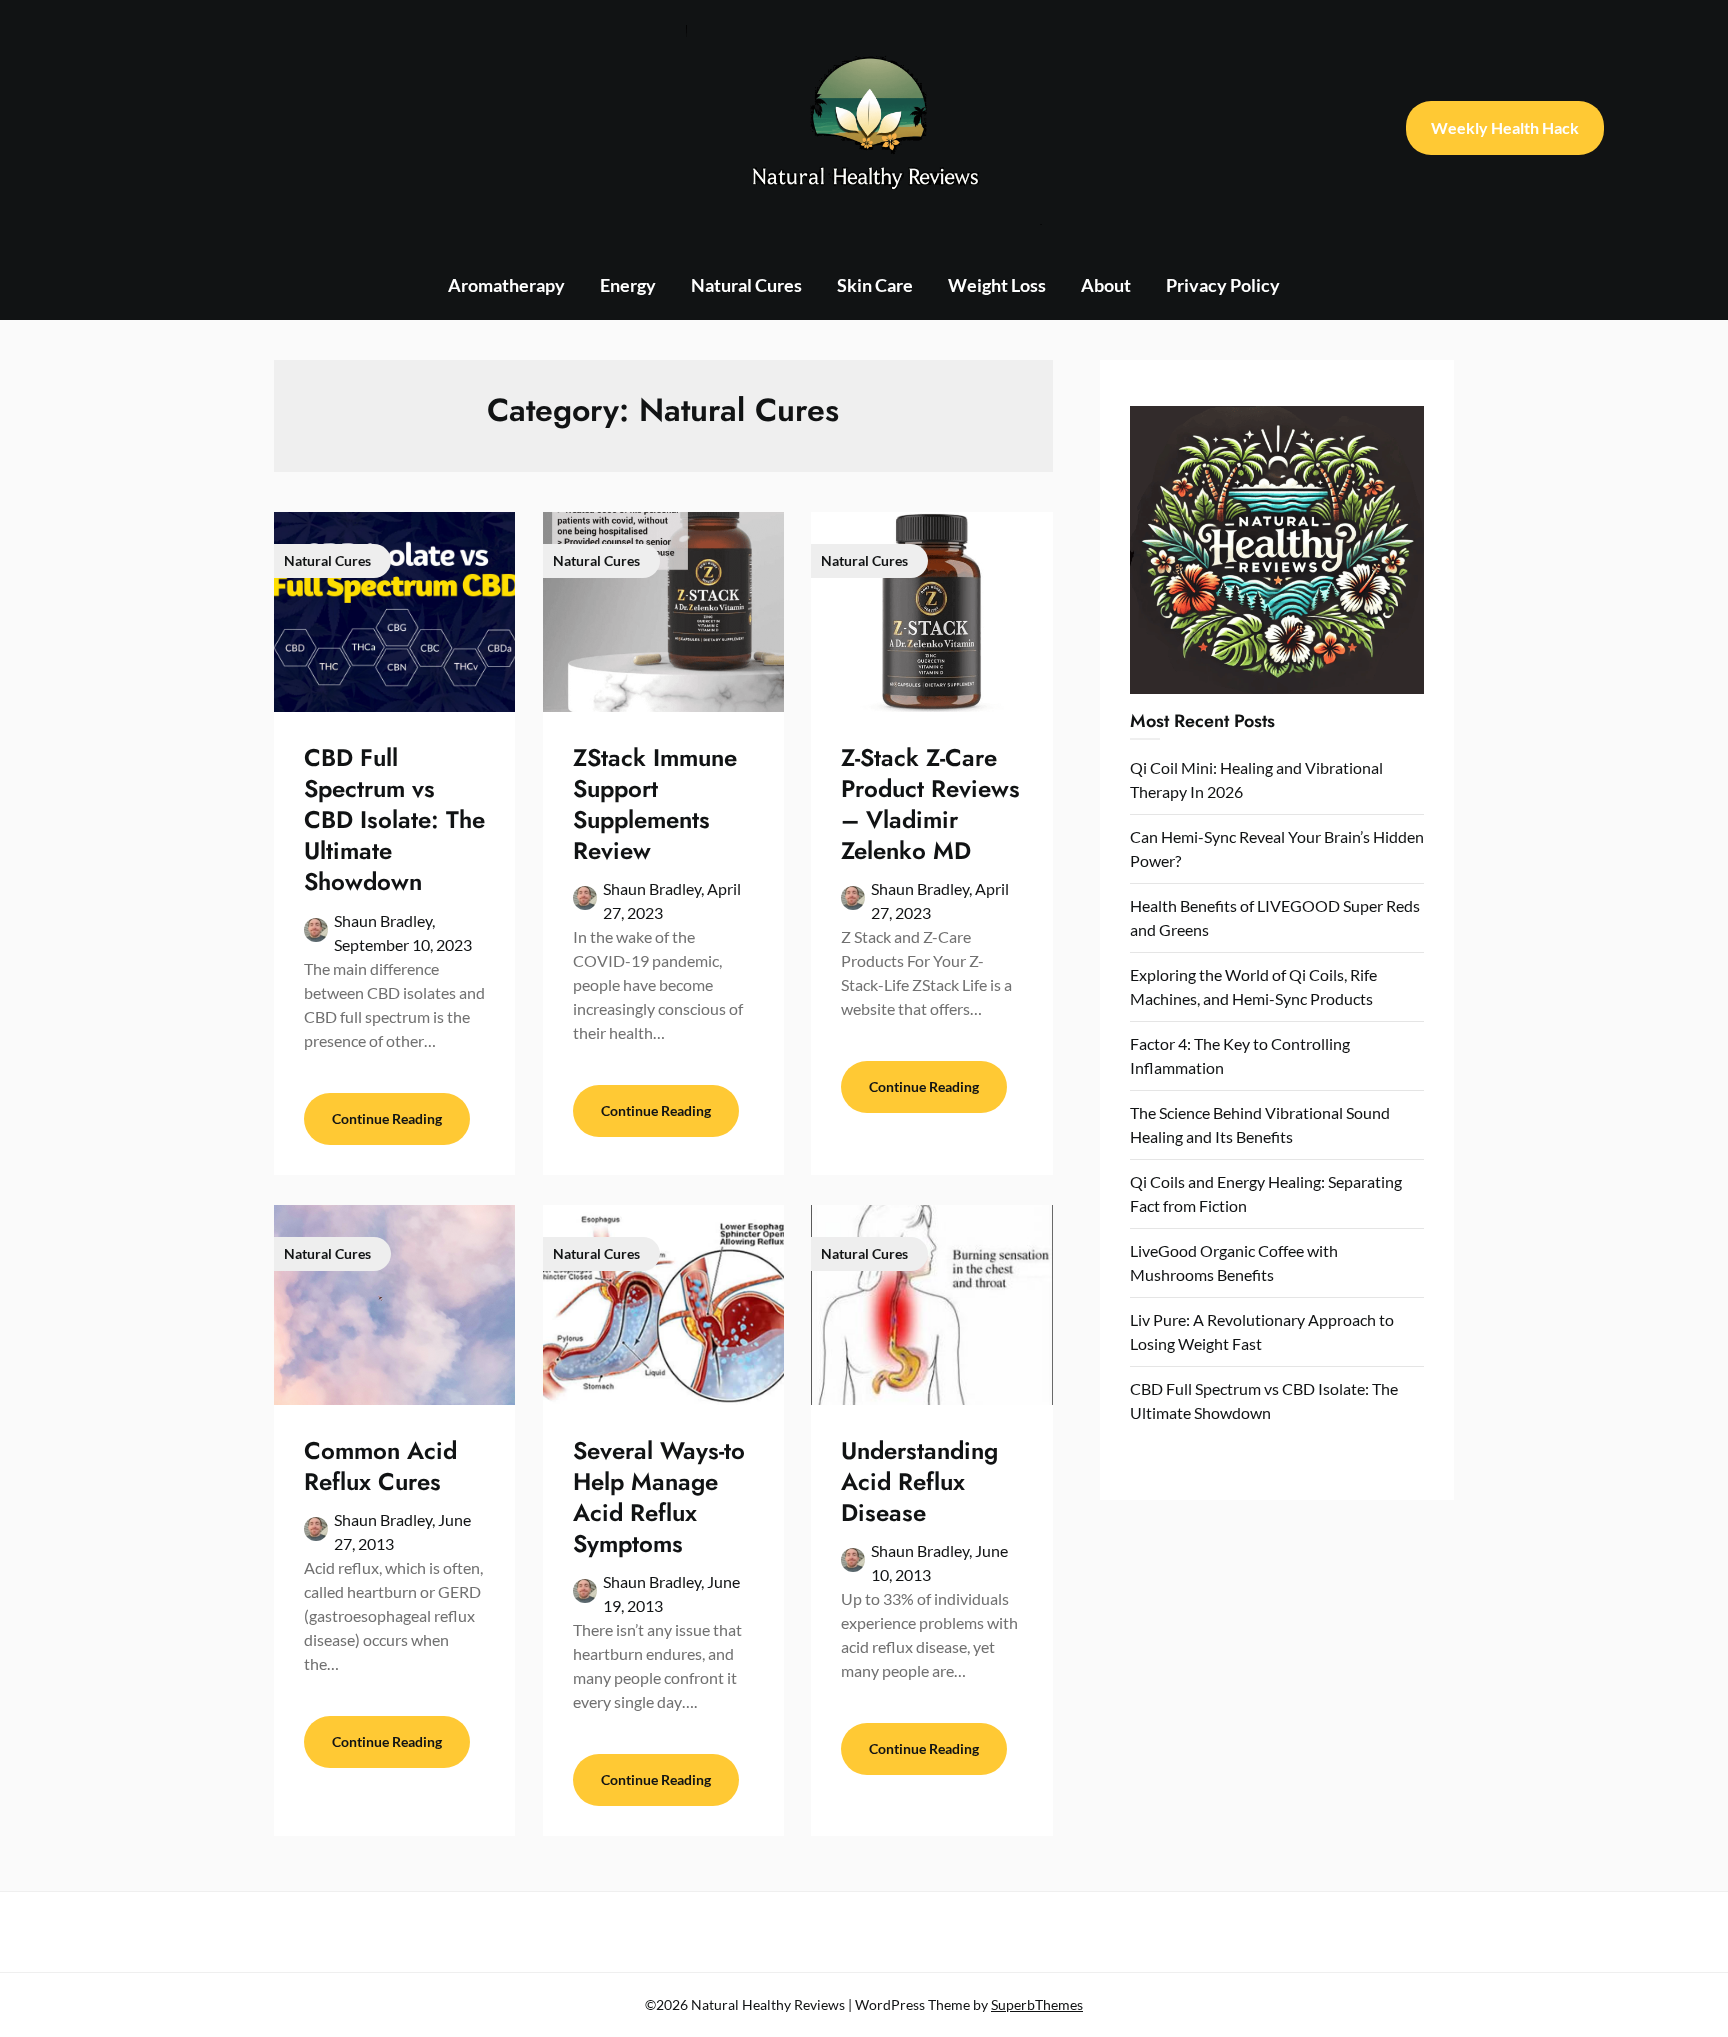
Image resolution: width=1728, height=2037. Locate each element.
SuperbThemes (1037, 2004)
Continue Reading (387, 1118)
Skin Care (875, 285)
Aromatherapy (506, 285)
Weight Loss (997, 285)
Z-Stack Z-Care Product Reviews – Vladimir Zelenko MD (930, 804)
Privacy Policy (1223, 285)
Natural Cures (746, 285)
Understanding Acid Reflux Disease (919, 1481)
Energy (628, 285)
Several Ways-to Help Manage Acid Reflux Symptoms (659, 1497)
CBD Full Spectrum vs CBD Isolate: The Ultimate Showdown (394, 820)
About (1106, 285)
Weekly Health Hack (1505, 127)
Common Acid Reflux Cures (380, 1466)
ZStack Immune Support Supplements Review (655, 804)
